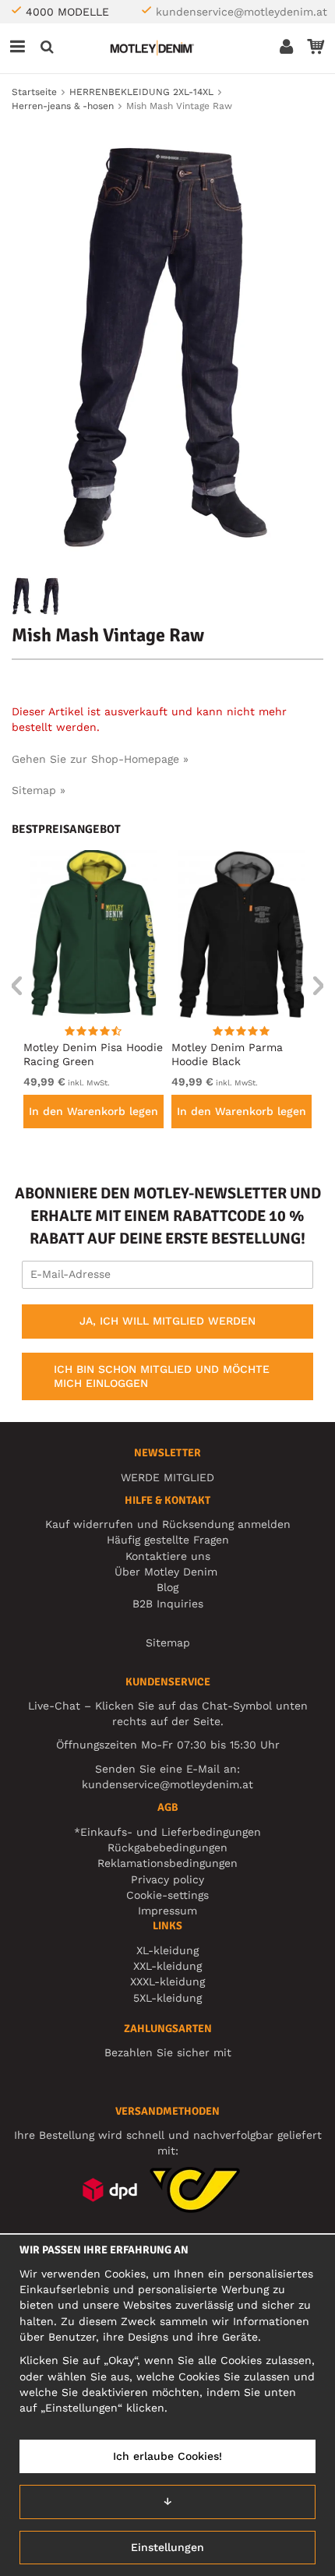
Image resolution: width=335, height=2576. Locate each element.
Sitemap (168, 1643)
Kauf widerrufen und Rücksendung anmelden (168, 1524)
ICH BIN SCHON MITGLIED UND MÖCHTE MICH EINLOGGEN (162, 1376)
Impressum (167, 1911)
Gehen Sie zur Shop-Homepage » (100, 759)
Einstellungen (167, 2547)
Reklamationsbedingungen (167, 1863)
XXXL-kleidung (167, 1981)
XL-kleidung (167, 1950)
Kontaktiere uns (168, 1556)
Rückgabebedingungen (167, 1847)
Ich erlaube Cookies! (167, 2456)
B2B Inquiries (168, 1604)
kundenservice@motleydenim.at (242, 12)
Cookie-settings (167, 1895)
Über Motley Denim (168, 1572)
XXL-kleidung (167, 1966)
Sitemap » (39, 790)
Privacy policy (167, 1879)
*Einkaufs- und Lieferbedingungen (167, 1832)
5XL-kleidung (167, 1998)
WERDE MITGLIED (167, 1477)
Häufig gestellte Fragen (168, 1540)
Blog (167, 1587)
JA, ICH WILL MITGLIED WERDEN (167, 1321)
